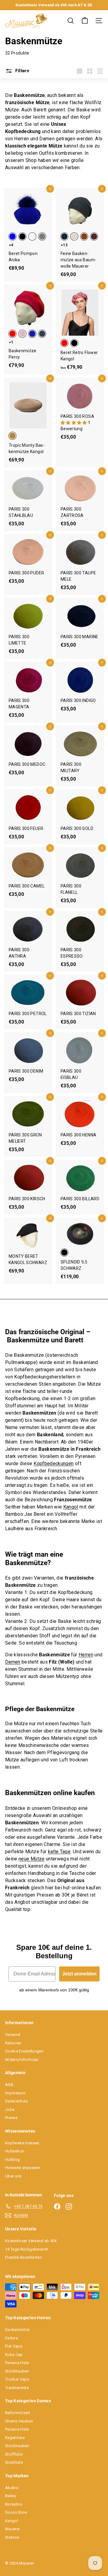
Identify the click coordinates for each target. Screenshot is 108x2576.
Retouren (13, 2043)
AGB (9, 2085)
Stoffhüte (14, 2454)
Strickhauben (17, 2371)
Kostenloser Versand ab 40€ (31, 2241)
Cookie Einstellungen (24, 2051)
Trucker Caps (17, 2379)
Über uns (13, 2176)
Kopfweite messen (22, 2143)
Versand (13, 2035)
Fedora (12, 2338)
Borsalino (14, 2504)
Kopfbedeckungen (54, 1464)
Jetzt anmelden (79, 1974)
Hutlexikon (15, 2151)
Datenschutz (17, 2101)
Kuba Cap (14, 2355)
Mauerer (12, 2529)
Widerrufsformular (22, 2060)
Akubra (12, 2488)
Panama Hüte (17, 2363)
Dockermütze (17, 2330)
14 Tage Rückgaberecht (27, 2249)
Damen (13, 1662)
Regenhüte (15, 2438)
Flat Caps (14, 2346)
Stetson (12, 2537)
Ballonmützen (18, 2413)
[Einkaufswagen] (85, 21)
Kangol (71, 1507)
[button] (74, 423)
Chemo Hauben (19, 2421)
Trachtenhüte (17, 2388)
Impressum (15, 2093)
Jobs (10, 2110)
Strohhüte (14, 2462)
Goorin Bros (16, 2512)
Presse (11, 2118)
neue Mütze (32, 1859)
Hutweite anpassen (23, 2168)
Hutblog (12, 2160)
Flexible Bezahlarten (23, 2257)
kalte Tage (59, 1852)
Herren (86, 1655)
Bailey (10, 2496)
